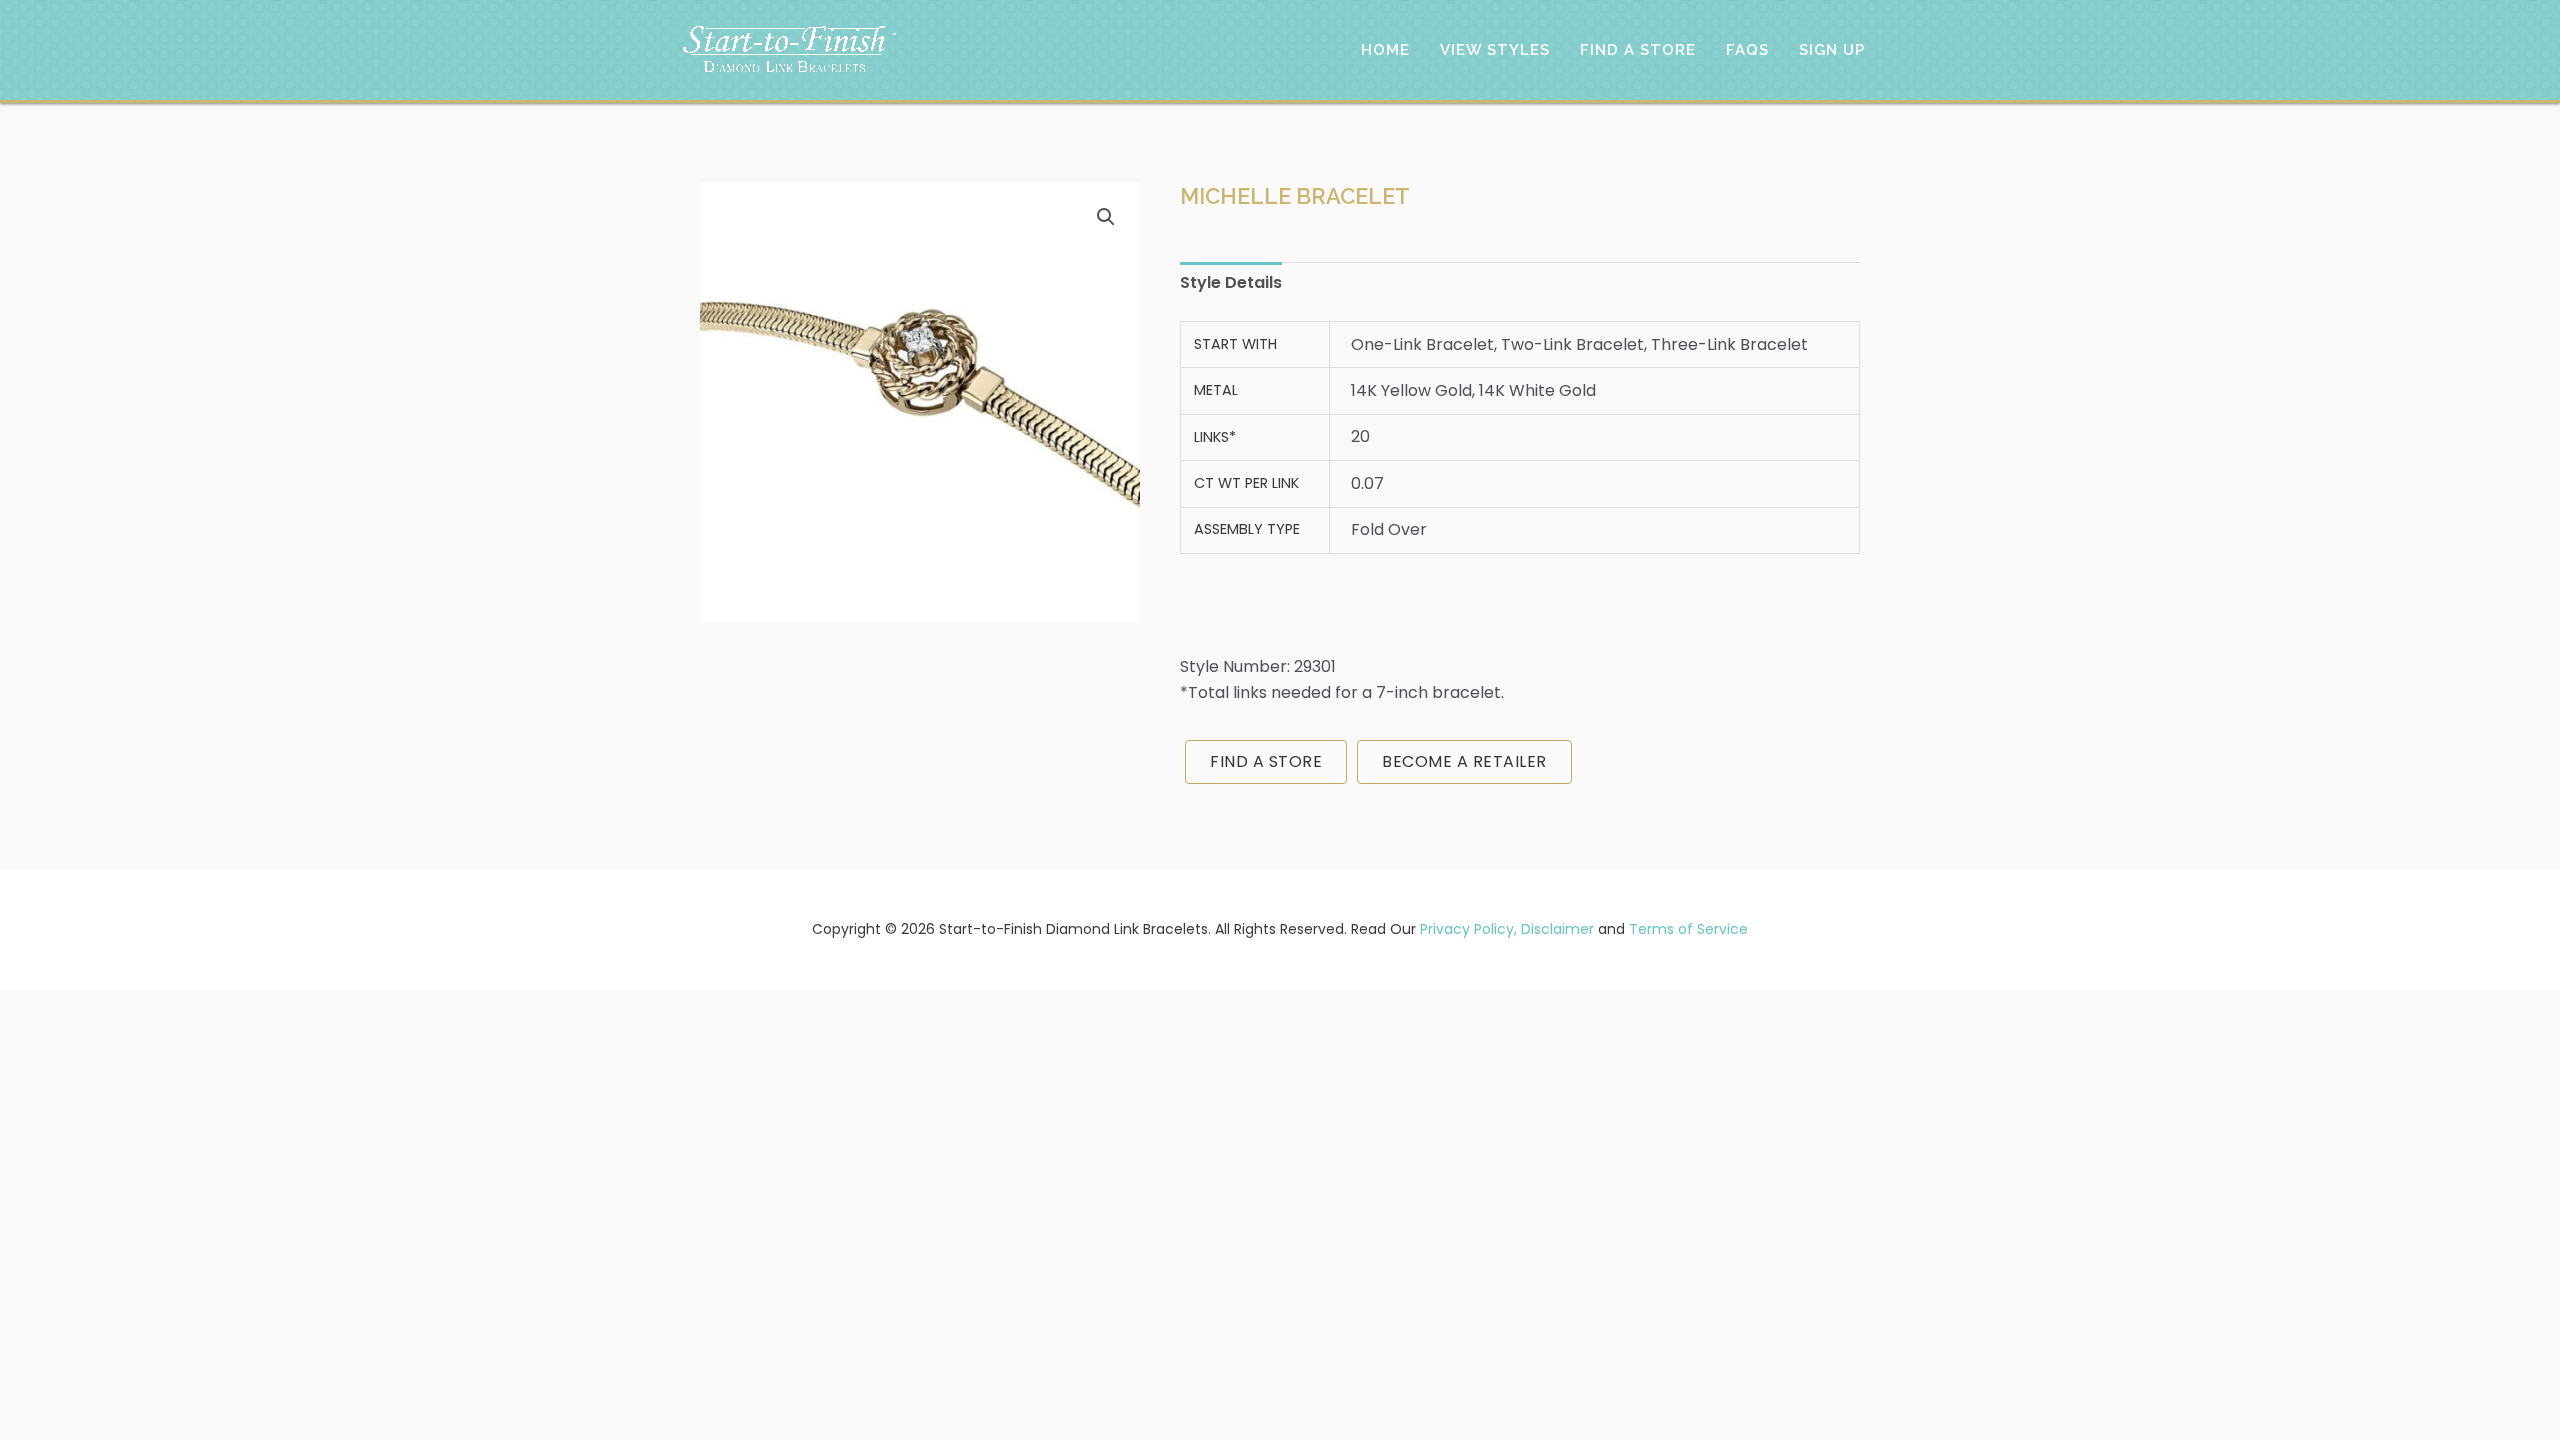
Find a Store (1638, 50)
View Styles (1495, 50)
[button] (1106, 217)
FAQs (1747, 50)
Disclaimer (1557, 929)
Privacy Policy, (1468, 929)
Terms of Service (1688, 929)
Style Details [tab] (1231, 282)
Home (1385, 50)
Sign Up (1832, 50)
